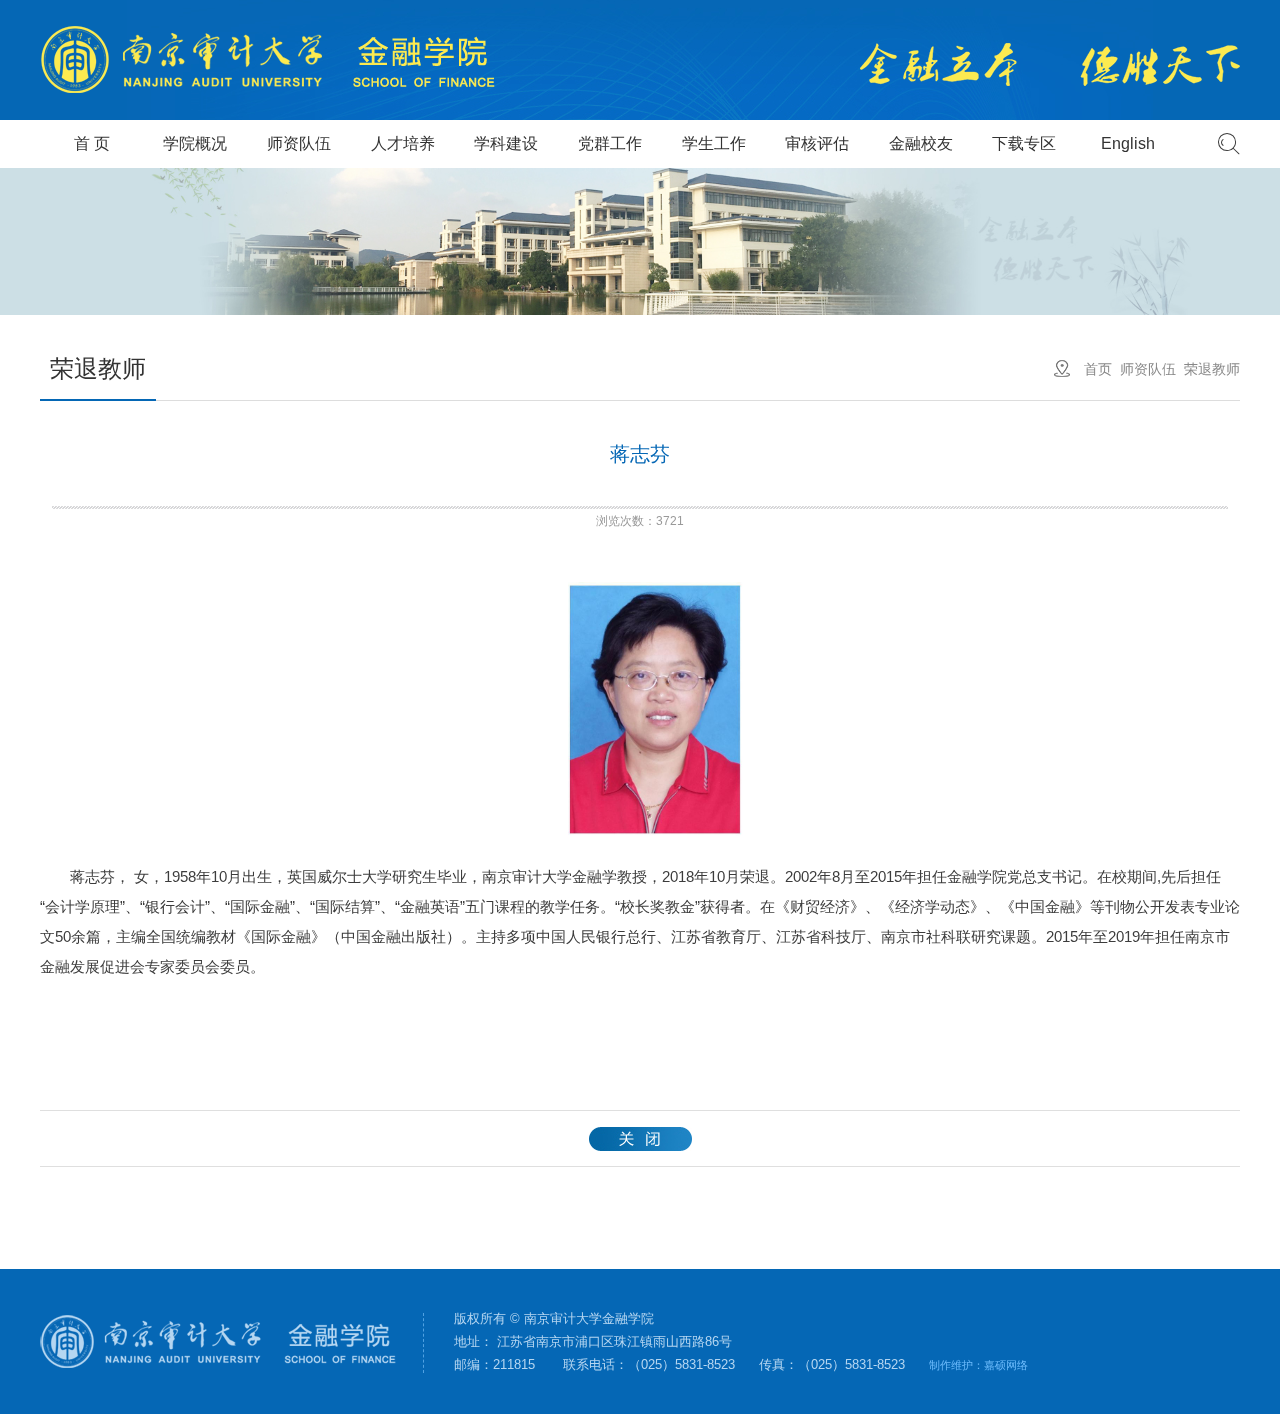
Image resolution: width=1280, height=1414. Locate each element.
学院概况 (195, 143)
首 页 (92, 143)
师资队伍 (299, 143)
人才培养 (403, 143)
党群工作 (610, 143)
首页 (1098, 369)
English (1128, 143)
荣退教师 (1212, 369)
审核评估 (817, 143)
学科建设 (506, 143)
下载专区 (1024, 143)
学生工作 (714, 143)
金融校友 (921, 143)
